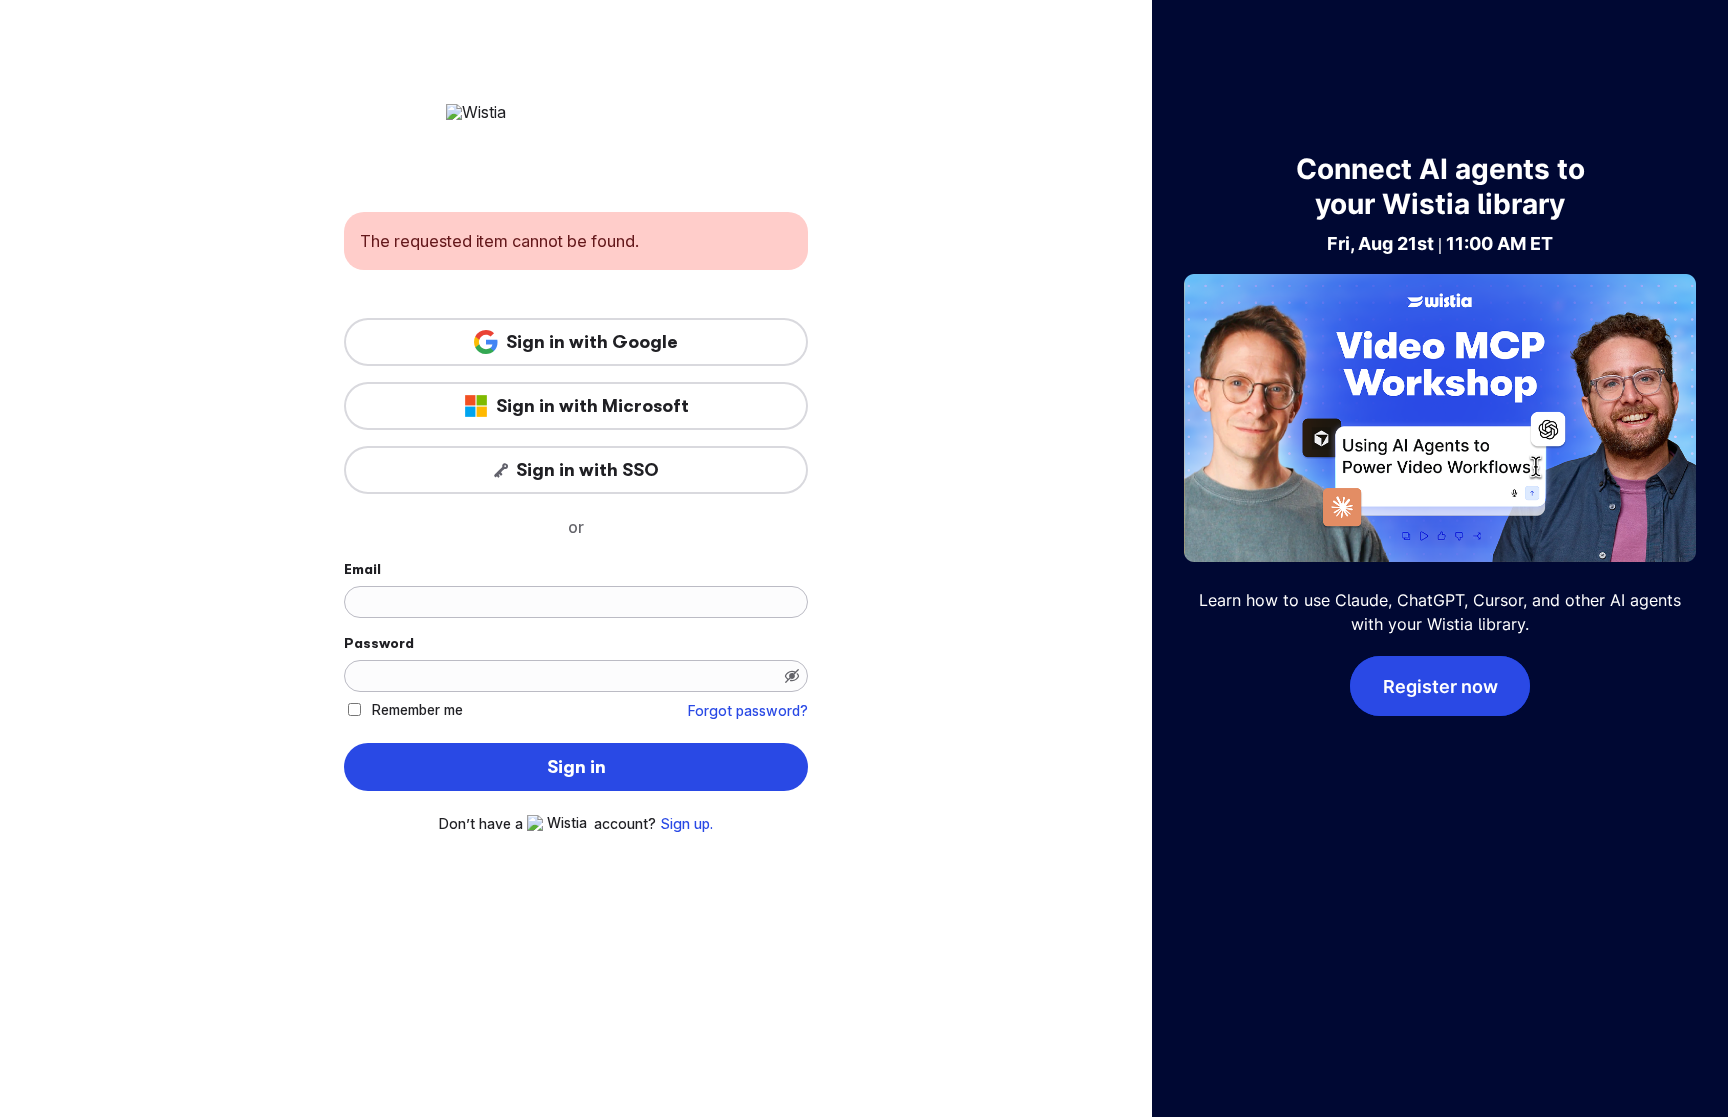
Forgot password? (748, 711)
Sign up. (686, 824)
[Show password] (792, 676)
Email (362, 569)
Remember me (417, 709)
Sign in (576, 767)
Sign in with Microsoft (592, 406)
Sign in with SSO (587, 470)
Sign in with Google (592, 342)
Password (379, 643)
